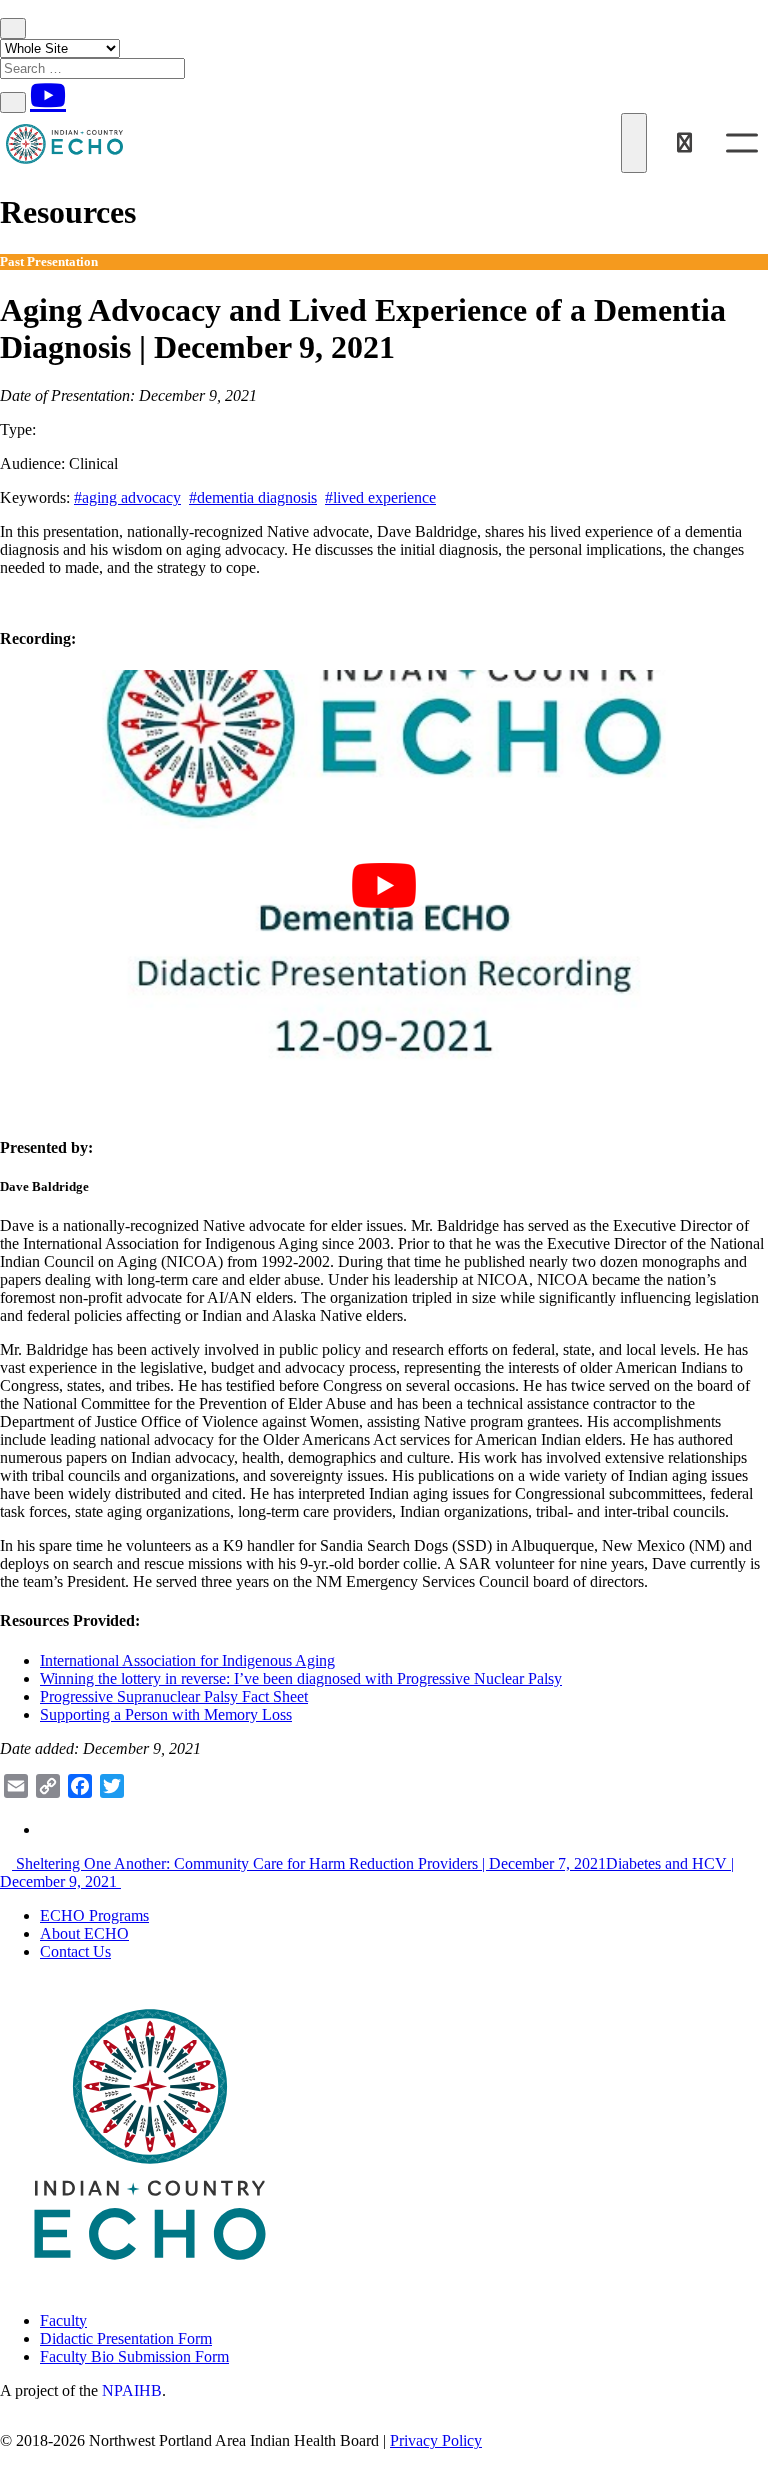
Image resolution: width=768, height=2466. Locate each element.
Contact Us (75, 1951)
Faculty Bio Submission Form (134, 2356)
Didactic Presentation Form (126, 2338)
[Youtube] (48, 95)
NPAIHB (132, 2390)
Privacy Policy (436, 2440)
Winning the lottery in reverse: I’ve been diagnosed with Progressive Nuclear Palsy (301, 1678)
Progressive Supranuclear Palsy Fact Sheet (174, 1696)
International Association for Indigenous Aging (187, 1660)
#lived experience (380, 497)
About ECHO (84, 1933)
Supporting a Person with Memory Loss (166, 1714)
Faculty (63, 2320)
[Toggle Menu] (742, 142)
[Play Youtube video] (384, 886)
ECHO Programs (94, 1915)
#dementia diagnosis (253, 497)
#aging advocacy (127, 497)
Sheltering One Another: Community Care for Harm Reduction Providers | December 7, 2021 (309, 1863)
